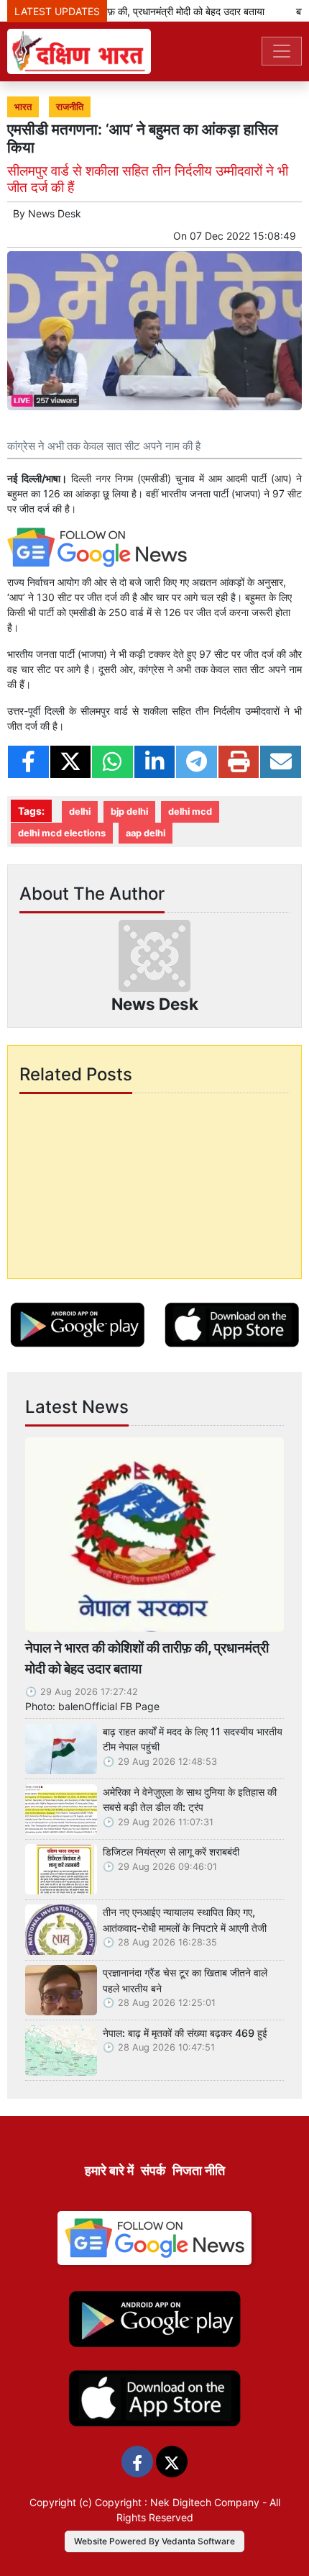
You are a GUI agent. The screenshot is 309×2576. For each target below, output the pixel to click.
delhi (80, 812)
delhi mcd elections (62, 833)
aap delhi (146, 833)
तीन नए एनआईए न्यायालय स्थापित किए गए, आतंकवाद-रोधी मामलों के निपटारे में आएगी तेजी (185, 1920)
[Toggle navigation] (282, 51)
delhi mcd (190, 812)
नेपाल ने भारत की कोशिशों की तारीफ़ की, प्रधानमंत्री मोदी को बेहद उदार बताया (147, 1658)
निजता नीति (199, 2170)
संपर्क (153, 2170)
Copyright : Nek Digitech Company (177, 2502)
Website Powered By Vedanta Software (154, 2541)
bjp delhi (129, 812)
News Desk (55, 213)
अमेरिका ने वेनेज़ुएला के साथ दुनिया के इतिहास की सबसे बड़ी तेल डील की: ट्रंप (190, 1800)
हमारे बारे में (109, 2170)
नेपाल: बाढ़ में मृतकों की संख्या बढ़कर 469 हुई (185, 2033)
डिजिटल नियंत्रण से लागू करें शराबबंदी (171, 1852)
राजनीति (70, 107)
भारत (23, 107)
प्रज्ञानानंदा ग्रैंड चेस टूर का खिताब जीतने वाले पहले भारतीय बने (185, 1980)
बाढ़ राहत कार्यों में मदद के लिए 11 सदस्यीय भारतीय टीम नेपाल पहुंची (193, 1739)
